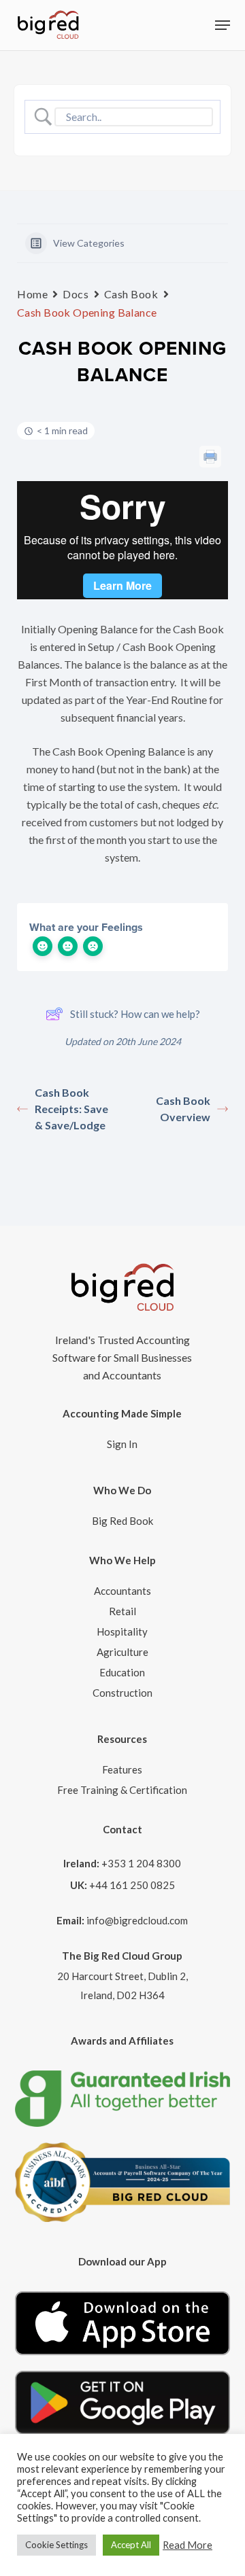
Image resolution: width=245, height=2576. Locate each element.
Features (122, 1769)
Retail (122, 1611)
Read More (187, 2545)
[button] (223, 25)
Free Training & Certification (122, 1790)
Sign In (122, 1444)
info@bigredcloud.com (137, 1920)
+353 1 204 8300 (141, 1863)
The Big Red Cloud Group (122, 1956)
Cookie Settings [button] (56, 2545)
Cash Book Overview (183, 1109)
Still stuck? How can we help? (135, 1014)
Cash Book (131, 294)
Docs (76, 294)
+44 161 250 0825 (132, 1885)
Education (122, 1672)
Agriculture (122, 1652)
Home (32, 294)
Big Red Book (122, 1521)
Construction (122, 1693)
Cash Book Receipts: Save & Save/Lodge (71, 1109)
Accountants (122, 1591)
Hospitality (122, 1631)
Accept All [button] (131, 2545)
